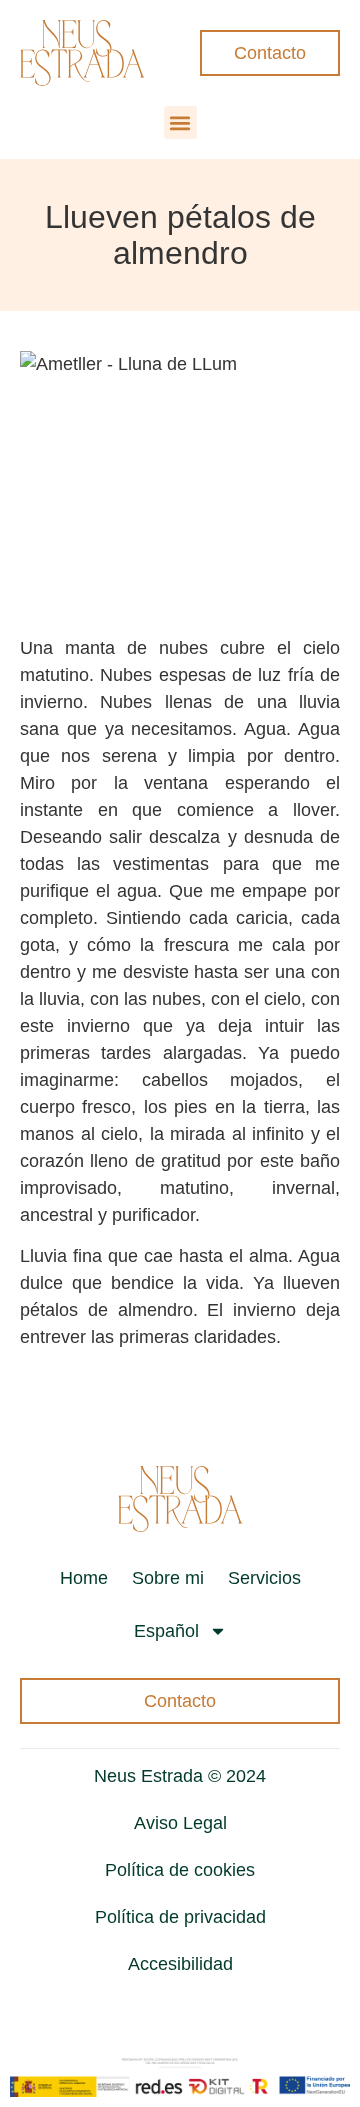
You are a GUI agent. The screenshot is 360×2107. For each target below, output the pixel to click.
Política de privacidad (180, 1917)
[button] (180, 122)
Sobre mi (168, 1578)
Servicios (264, 1578)
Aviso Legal (180, 1823)
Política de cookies (180, 1870)
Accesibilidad (180, 1964)
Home (84, 1578)
